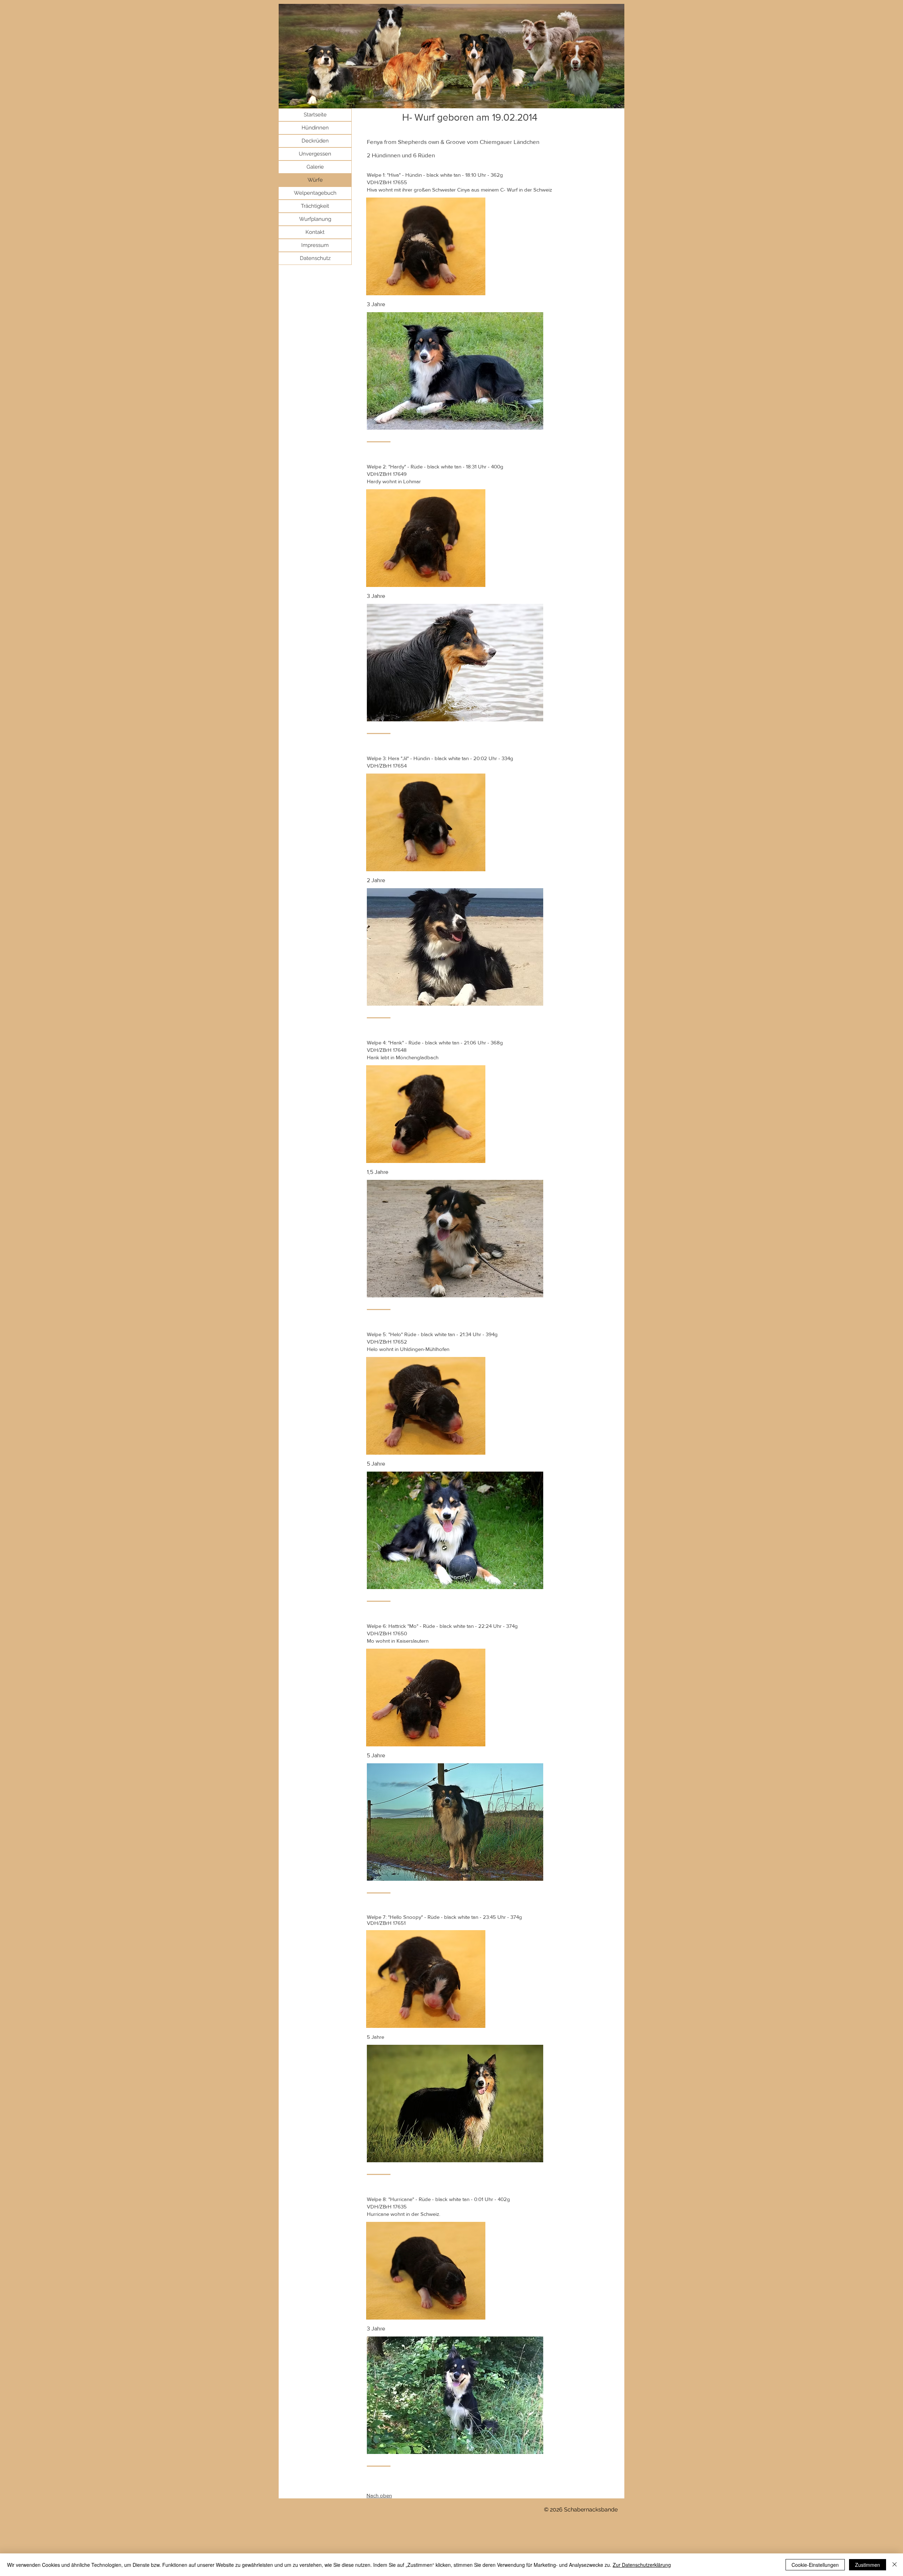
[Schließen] (895, 2565)
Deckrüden (315, 141)
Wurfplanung (315, 219)
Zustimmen (868, 2565)
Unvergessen (315, 154)
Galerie (315, 167)
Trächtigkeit (315, 206)
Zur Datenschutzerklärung (642, 2565)
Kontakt (315, 232)
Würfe (315, 180)
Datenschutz (315, 258)
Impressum (315, 245)
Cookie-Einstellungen (815, 2565)
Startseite (315, 115)
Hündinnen (315, 128)
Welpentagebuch (315, 193)
